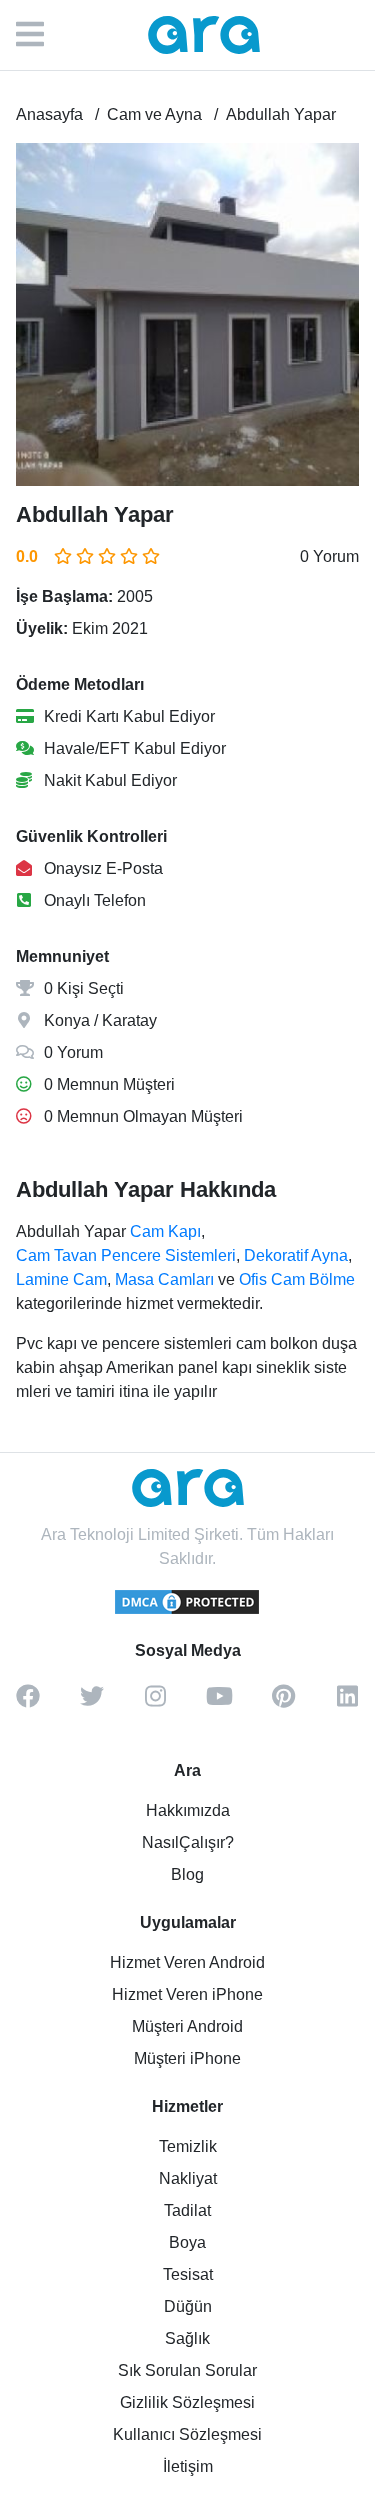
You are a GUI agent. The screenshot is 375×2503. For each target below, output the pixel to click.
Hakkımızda (188, 1810)
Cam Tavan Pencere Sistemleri (126, 1255)
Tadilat (187, 2210)
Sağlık (187, 2338)
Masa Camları (164, 1279)
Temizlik (188, 2146)
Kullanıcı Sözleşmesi (187, 2434)
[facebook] (28, 1703)
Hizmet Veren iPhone (187, 1994)
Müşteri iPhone (187, 2058)
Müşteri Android (187, 2026)
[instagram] (156, 1703)
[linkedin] (348, 1703)
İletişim (188, 2466)
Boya (187, 2242)
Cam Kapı (165, 1231)
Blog (187, 1874)
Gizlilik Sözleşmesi (187, 2402)
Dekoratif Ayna (296, 1255)
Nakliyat (188, 2178)
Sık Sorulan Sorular (187, 2370)
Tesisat (188, 2274)
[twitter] (92, 1703)
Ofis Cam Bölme (297, 1279)
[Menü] (40, 35)
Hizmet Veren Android (187, 1962)
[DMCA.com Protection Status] (188, 1611)
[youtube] (220, 1703)
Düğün (188, 2306)
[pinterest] (284, 1703)
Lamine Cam (61, 1279)
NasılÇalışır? (188, 1842)
